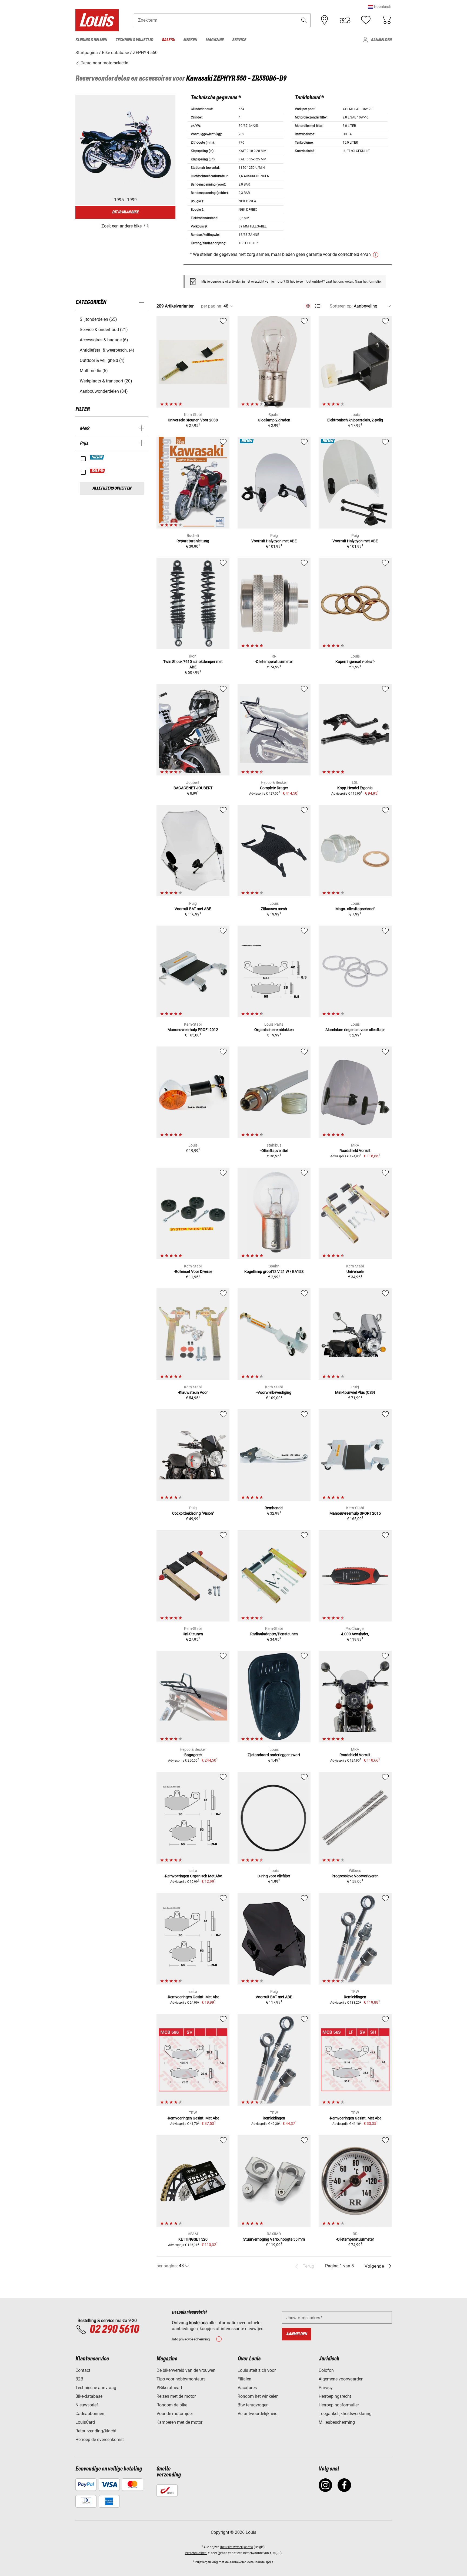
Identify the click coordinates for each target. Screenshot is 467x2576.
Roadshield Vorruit (355, 1151)
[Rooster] (308, 305)
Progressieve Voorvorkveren (355, 1876)
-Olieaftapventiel (274, 1151)
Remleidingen (355, 1997)
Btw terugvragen (253, 2405)
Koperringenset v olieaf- (355, 662)
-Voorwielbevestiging (274, 1392)
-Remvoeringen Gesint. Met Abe (193, 1997)
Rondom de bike (172, 2405)
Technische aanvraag (96, 2388)
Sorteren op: (341, 306)
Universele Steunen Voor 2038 (193, 420)
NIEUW (97, 457)
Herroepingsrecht (335, 2396)
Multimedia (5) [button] (94, 371)
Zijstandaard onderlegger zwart (274, 1755)
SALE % (98, 471)
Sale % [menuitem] (168, 40)
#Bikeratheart (169, 2388)
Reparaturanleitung (193, 541)
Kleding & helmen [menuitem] (91, 40)
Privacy (326, 2388)
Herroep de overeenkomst (100, 2440)
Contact (83, 2370)
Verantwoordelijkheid (258, 2414)
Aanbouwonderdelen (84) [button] (104, 391)
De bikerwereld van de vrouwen (186, 2370)
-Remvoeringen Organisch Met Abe (193, 1876)
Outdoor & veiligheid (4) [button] (102, 360)
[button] (380, 7)
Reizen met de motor (176, 2396)
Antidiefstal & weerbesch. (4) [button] (107, 350)
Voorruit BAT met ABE (193, 909)
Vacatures (247, 2388)
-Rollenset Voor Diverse (193, 1272)
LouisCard (85, 2422)
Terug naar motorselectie (104, 63)
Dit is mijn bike (125, 212)
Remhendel (274, 1508)
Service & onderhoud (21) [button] (104, 330)
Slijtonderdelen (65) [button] (98, 319)
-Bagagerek (193, 1755)
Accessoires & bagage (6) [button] (104, 340)
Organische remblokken (274, 1030)
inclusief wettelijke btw (237, 2547)
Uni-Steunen (193, 1634)
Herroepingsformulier (339, 2405)
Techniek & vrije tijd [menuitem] (134, 40)
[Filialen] (325, 20)
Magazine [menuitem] (215, 40)
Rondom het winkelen (258, 2396)
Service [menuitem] (239, 40)
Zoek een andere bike (121, 226)
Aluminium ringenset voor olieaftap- (355, 1030)
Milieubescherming (337, 2422)
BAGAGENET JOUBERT (193, 788)
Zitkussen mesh (274, 909)
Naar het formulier (368, 282)
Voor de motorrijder (175, 2414)
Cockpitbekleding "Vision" (193, 1513)
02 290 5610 (114, 2330)
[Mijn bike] (345, 20)
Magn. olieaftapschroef (355, 909)
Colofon (326, 2370)
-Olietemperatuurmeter (274, 662)
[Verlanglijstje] (366, 20)
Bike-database (89, 2396)
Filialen (244, 2379)
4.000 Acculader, (355, 1634)
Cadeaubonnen (90, 2414)
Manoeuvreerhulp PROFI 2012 (193, 1030)
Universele (355, 1272)
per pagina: (212, 306)
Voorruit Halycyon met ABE (274, 541)
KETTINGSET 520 (193, 2239)
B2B (79, 2379)
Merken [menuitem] (190, 40)
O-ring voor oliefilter (274, 1876)
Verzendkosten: (196, 2553)
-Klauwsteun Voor (193, 1392)
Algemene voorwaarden (341, 2379)
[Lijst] (318, 306)
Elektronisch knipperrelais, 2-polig (355, 420)
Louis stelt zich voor (257, 2370)
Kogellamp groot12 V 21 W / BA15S (274, 1272)
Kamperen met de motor (179, 2422)
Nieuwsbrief (87, 2405)
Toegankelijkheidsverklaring (345, 2414)
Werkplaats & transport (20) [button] (106, 381)
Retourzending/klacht (96, 2431)
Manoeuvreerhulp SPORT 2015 (355, 1513)
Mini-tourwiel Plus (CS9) (355, 1392)
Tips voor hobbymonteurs (181, 2379)
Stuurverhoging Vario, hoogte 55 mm (274, 2239)
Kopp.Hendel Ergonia (355, 788)
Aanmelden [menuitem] (381, 40)
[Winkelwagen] (386, 20)
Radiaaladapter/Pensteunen (274, 1634)
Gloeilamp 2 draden (274, 420)
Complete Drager (274, 788)
